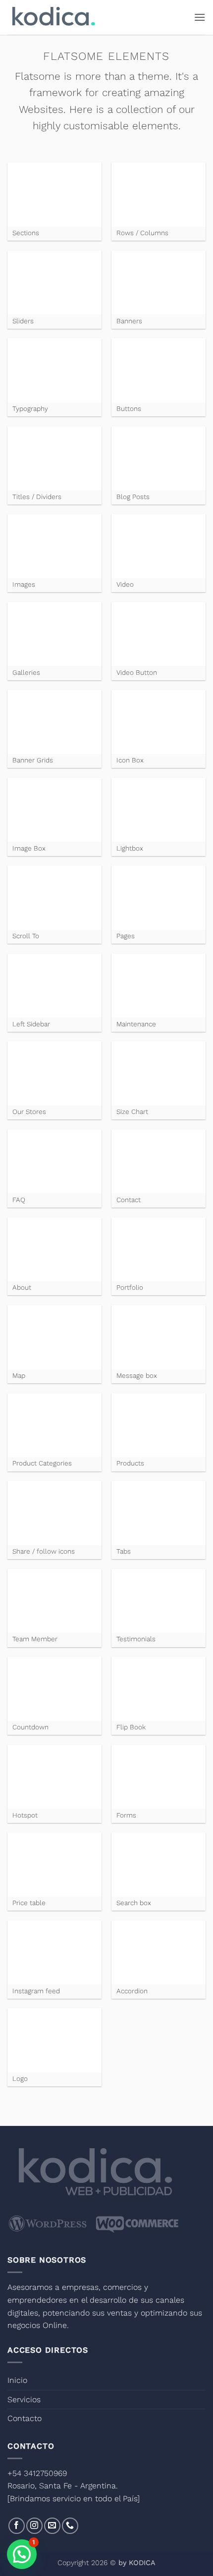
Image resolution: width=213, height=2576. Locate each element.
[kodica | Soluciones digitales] (53, 18)
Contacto (25, 2418)
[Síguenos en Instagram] (34, 2526)
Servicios (24, 2399)
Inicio (17, 2380)
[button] (200, 17)
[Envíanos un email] (52, 2526)
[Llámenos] (70, 2526)
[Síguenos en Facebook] (17, 2526)
